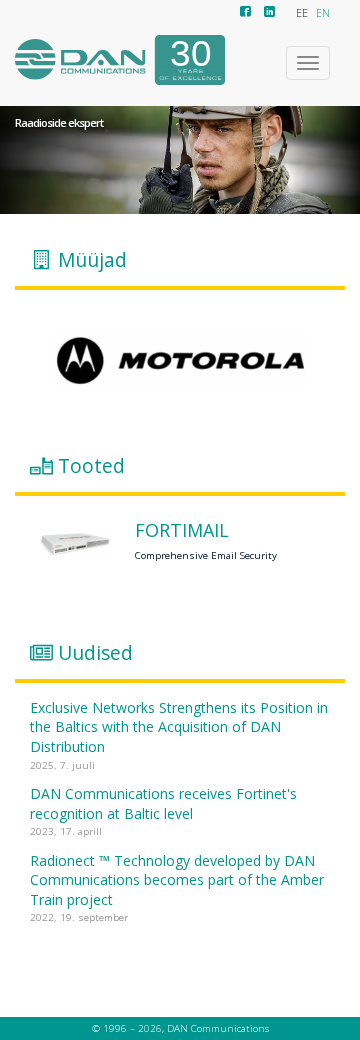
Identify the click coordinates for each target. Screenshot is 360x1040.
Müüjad (92, 259)
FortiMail (182, 531)
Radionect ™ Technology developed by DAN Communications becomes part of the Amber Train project (177, 880)
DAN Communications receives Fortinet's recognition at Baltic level (163, 803)
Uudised (95, 652)
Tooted (91, 466)
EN (323, 13)
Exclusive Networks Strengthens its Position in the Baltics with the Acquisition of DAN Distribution (179, 727)
